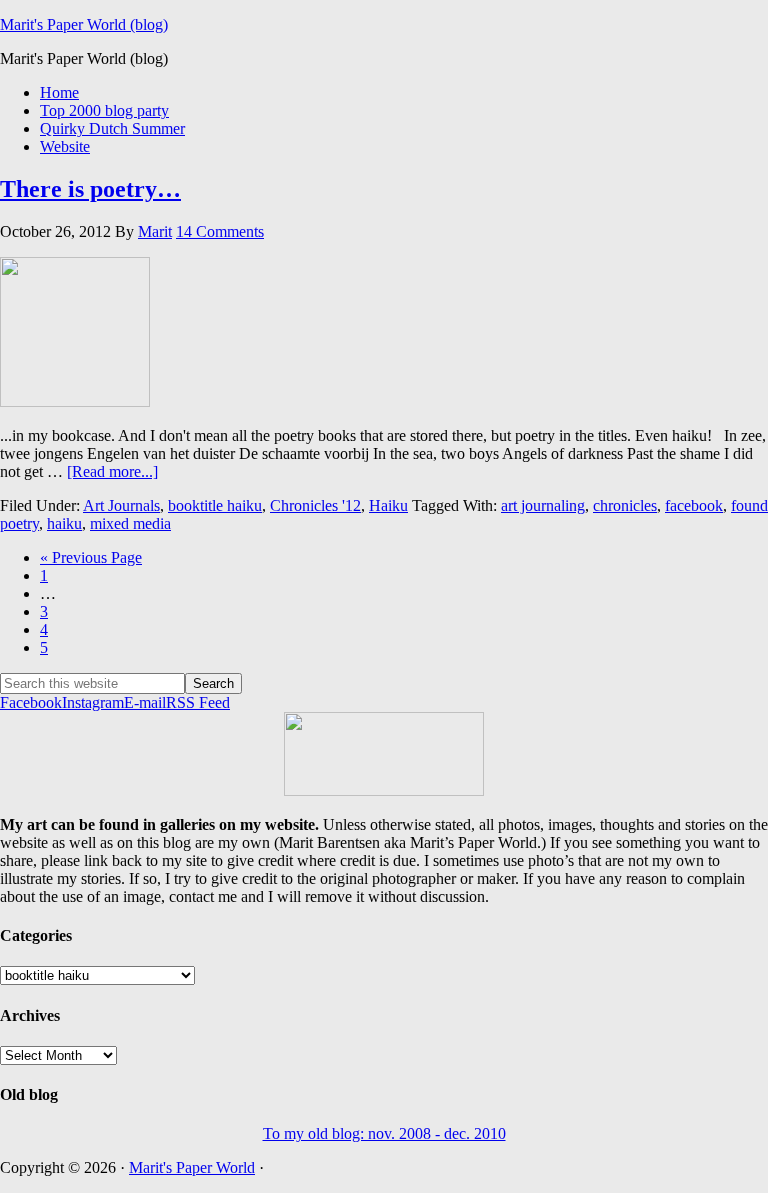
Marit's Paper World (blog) (84, 24)
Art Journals (121, 505)
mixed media (130, 523)
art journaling (543, 505)
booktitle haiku (215, 505)
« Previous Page (91, 557)
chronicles (625, 505)
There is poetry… (90, 189)
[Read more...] (112, 471)
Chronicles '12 (315, 505)
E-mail (145, 702)
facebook (694, 505)
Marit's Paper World (192, 1167)
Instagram (93, 702)
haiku (64, 523)
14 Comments (220, 231)
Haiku (388, 505)
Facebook (31, 702)
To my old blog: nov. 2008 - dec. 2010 (384, 1133)
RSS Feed (198, 702)
